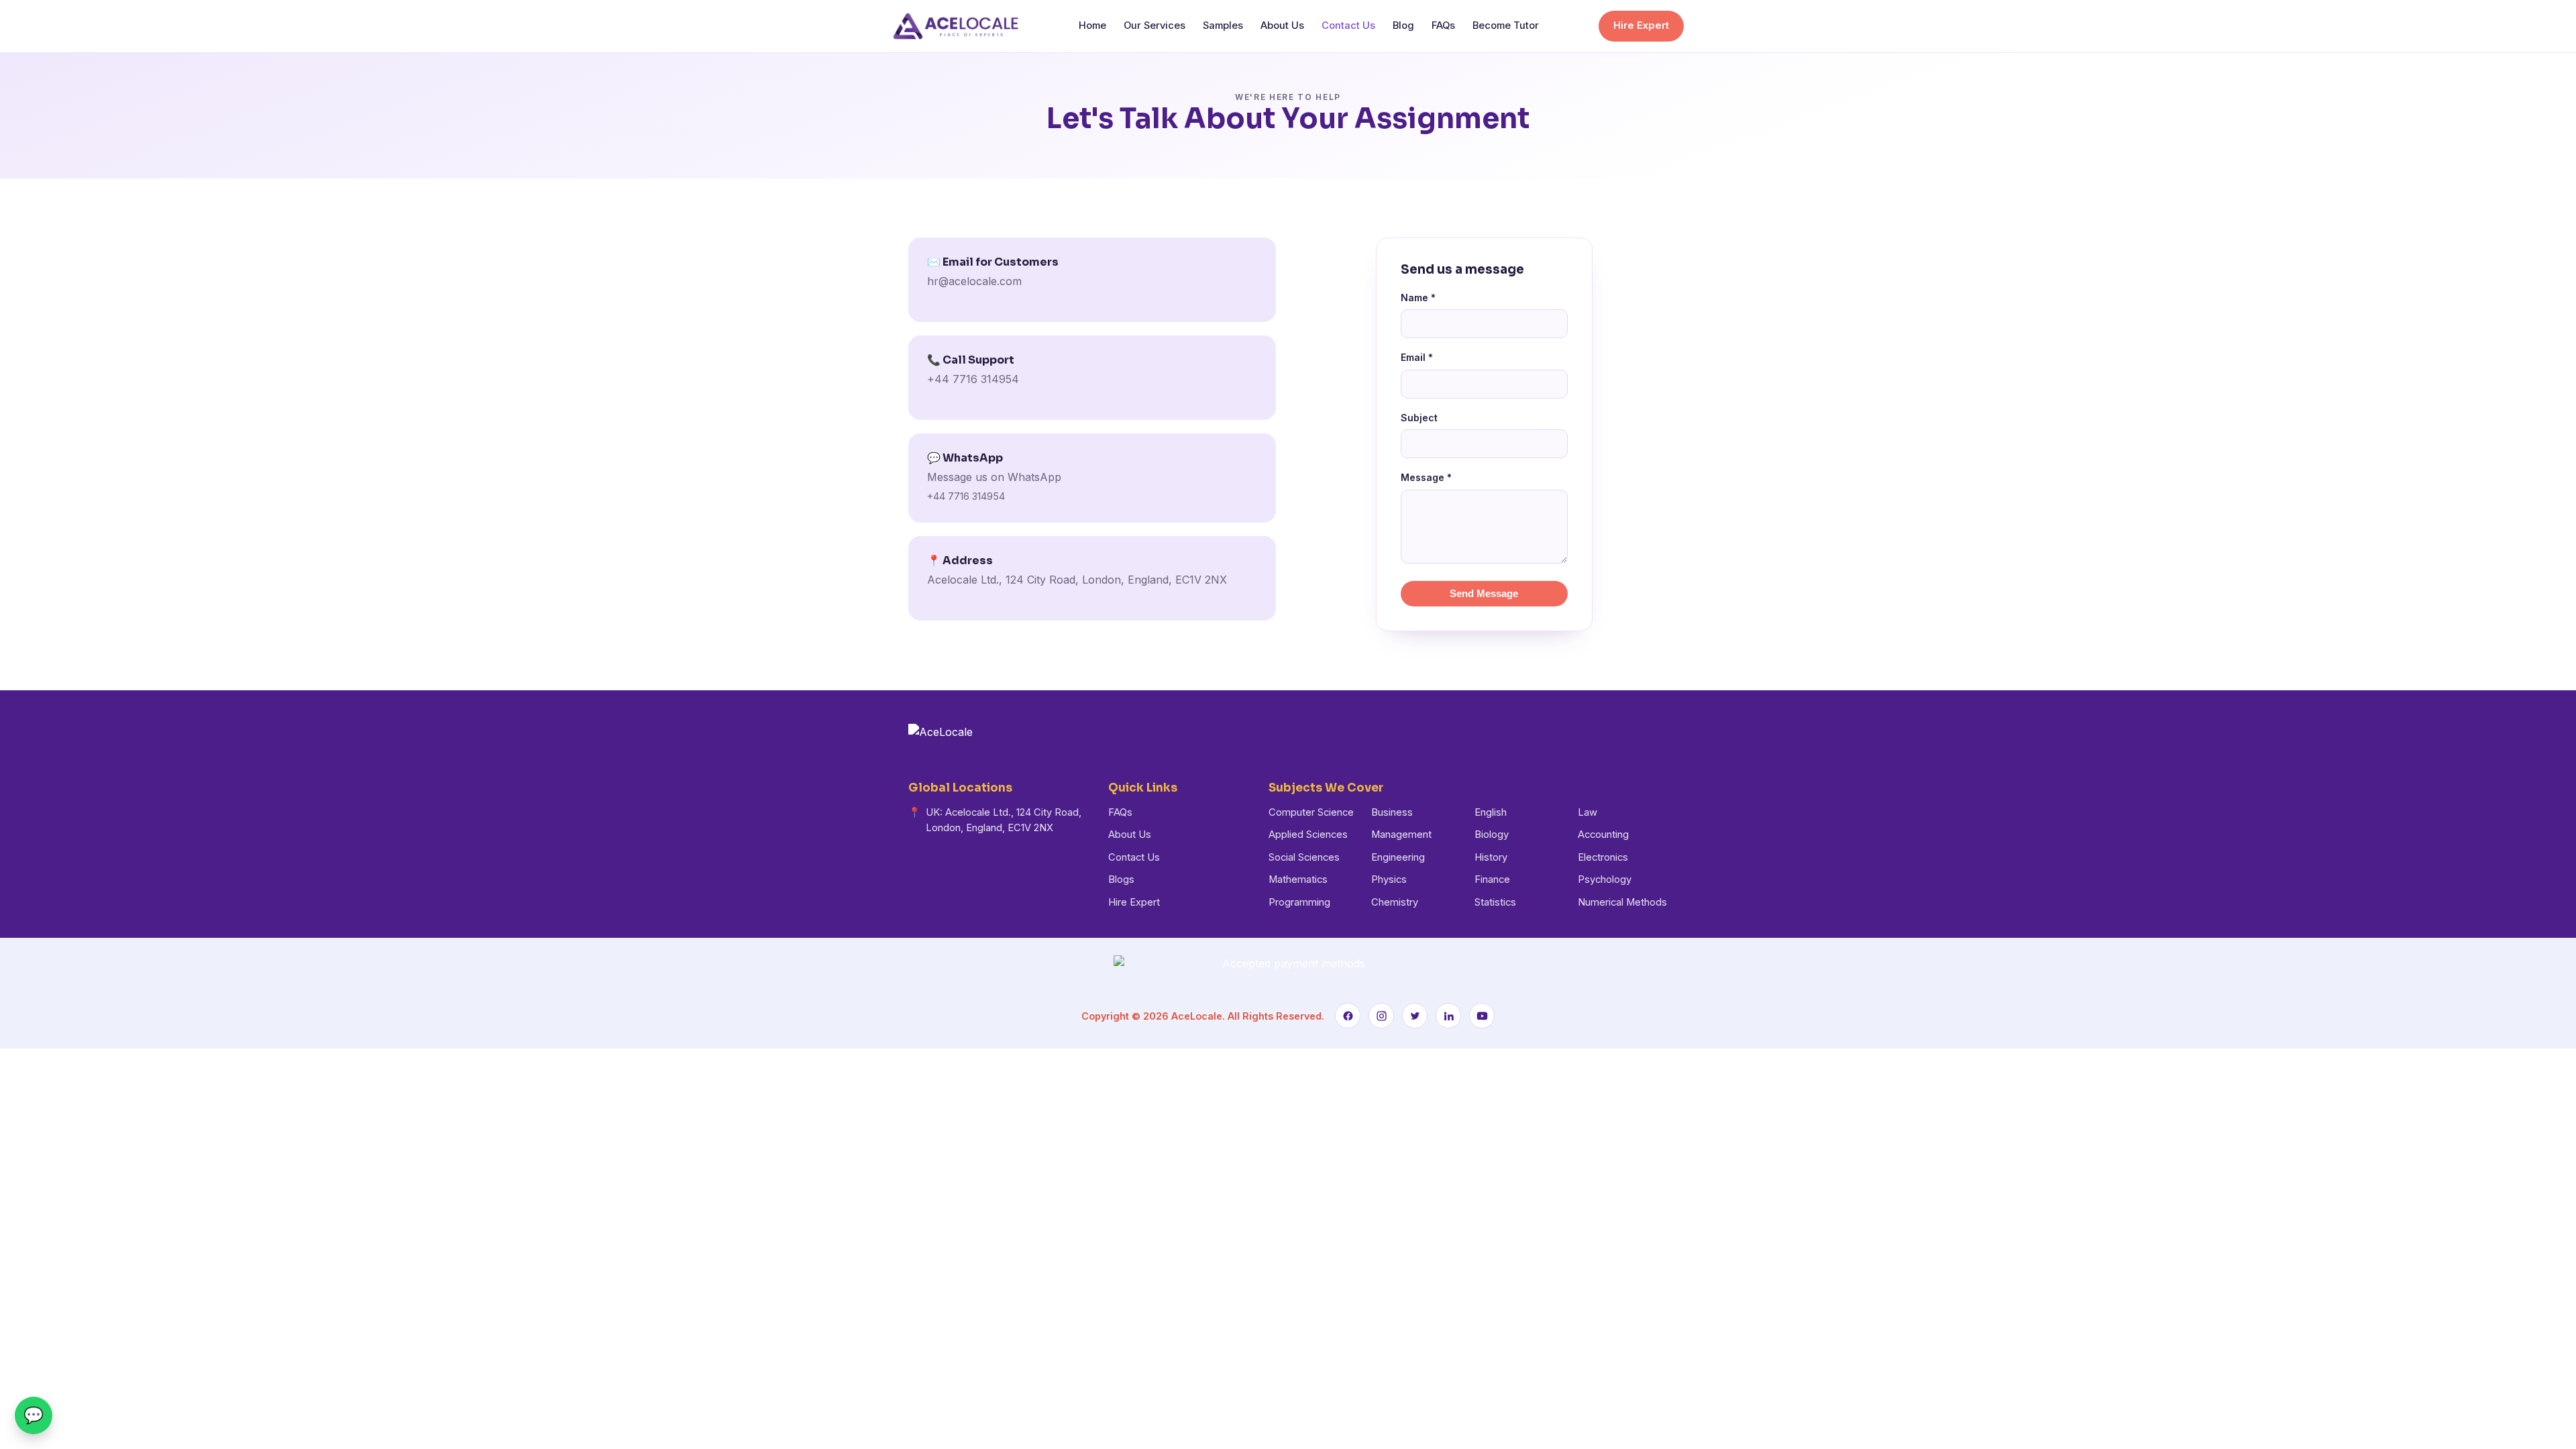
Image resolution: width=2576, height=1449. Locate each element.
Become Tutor (1506, 25)
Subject (1419, 418)
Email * (1417, 357)
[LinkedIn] (1448, 1016)
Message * (1426, 477)
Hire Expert (1641, 25)
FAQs (1443, 25)
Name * (1418, 298)
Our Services (1155, 25)
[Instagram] (1381, 1016)
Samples (1223, 25)
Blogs (1121, 879)
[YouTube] (1482, 1016)
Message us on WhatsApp (994, 477)
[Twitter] (1415, 1016)
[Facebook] (1348, 1016)
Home (1092, 25)
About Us (1282, 25)
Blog (1403, 25)
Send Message (1484, 594)
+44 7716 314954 (973, 379)
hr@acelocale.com (974, 281)
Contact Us (1348, 25)
